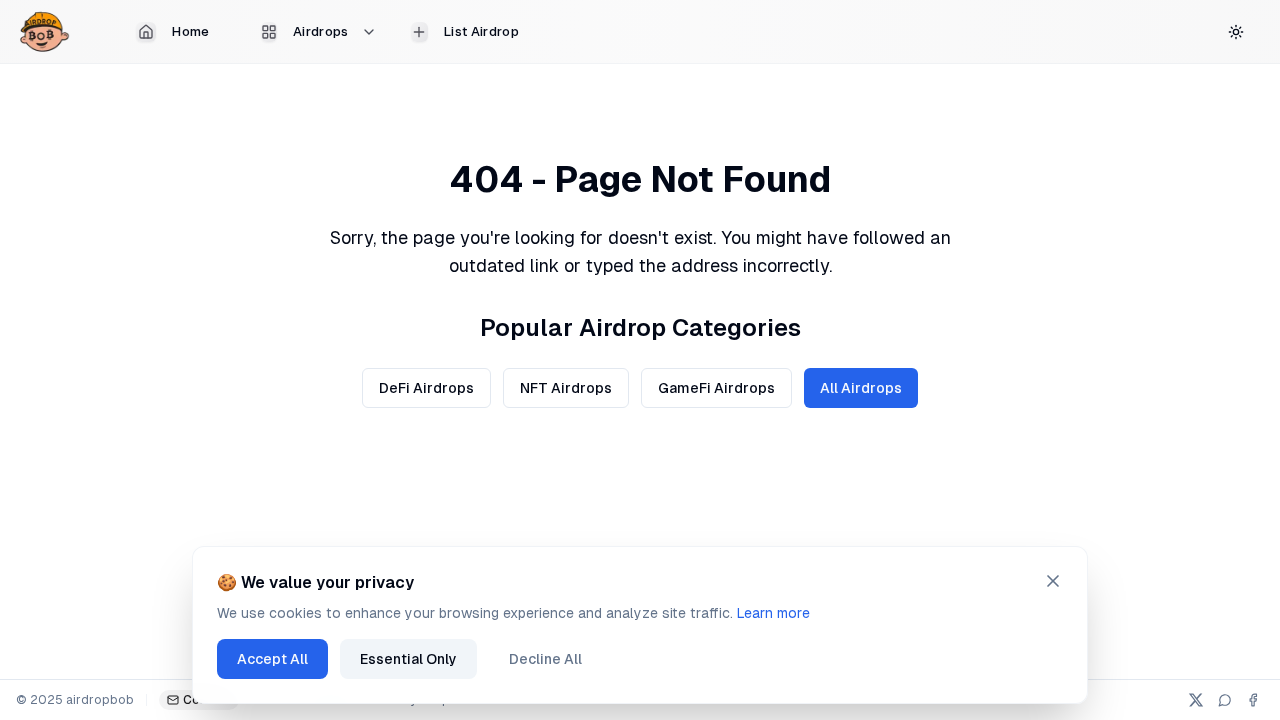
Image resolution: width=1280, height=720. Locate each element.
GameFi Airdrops (716, 388)
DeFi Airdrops (426, 388)
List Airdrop (481, 31)
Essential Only (408, 659)
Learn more (773, 613)
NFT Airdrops (566, 388)
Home (190, 31)
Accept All (272, 659)
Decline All (545, 659)
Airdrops (321, 31)
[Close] (1053, 581)
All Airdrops (861, 388)
